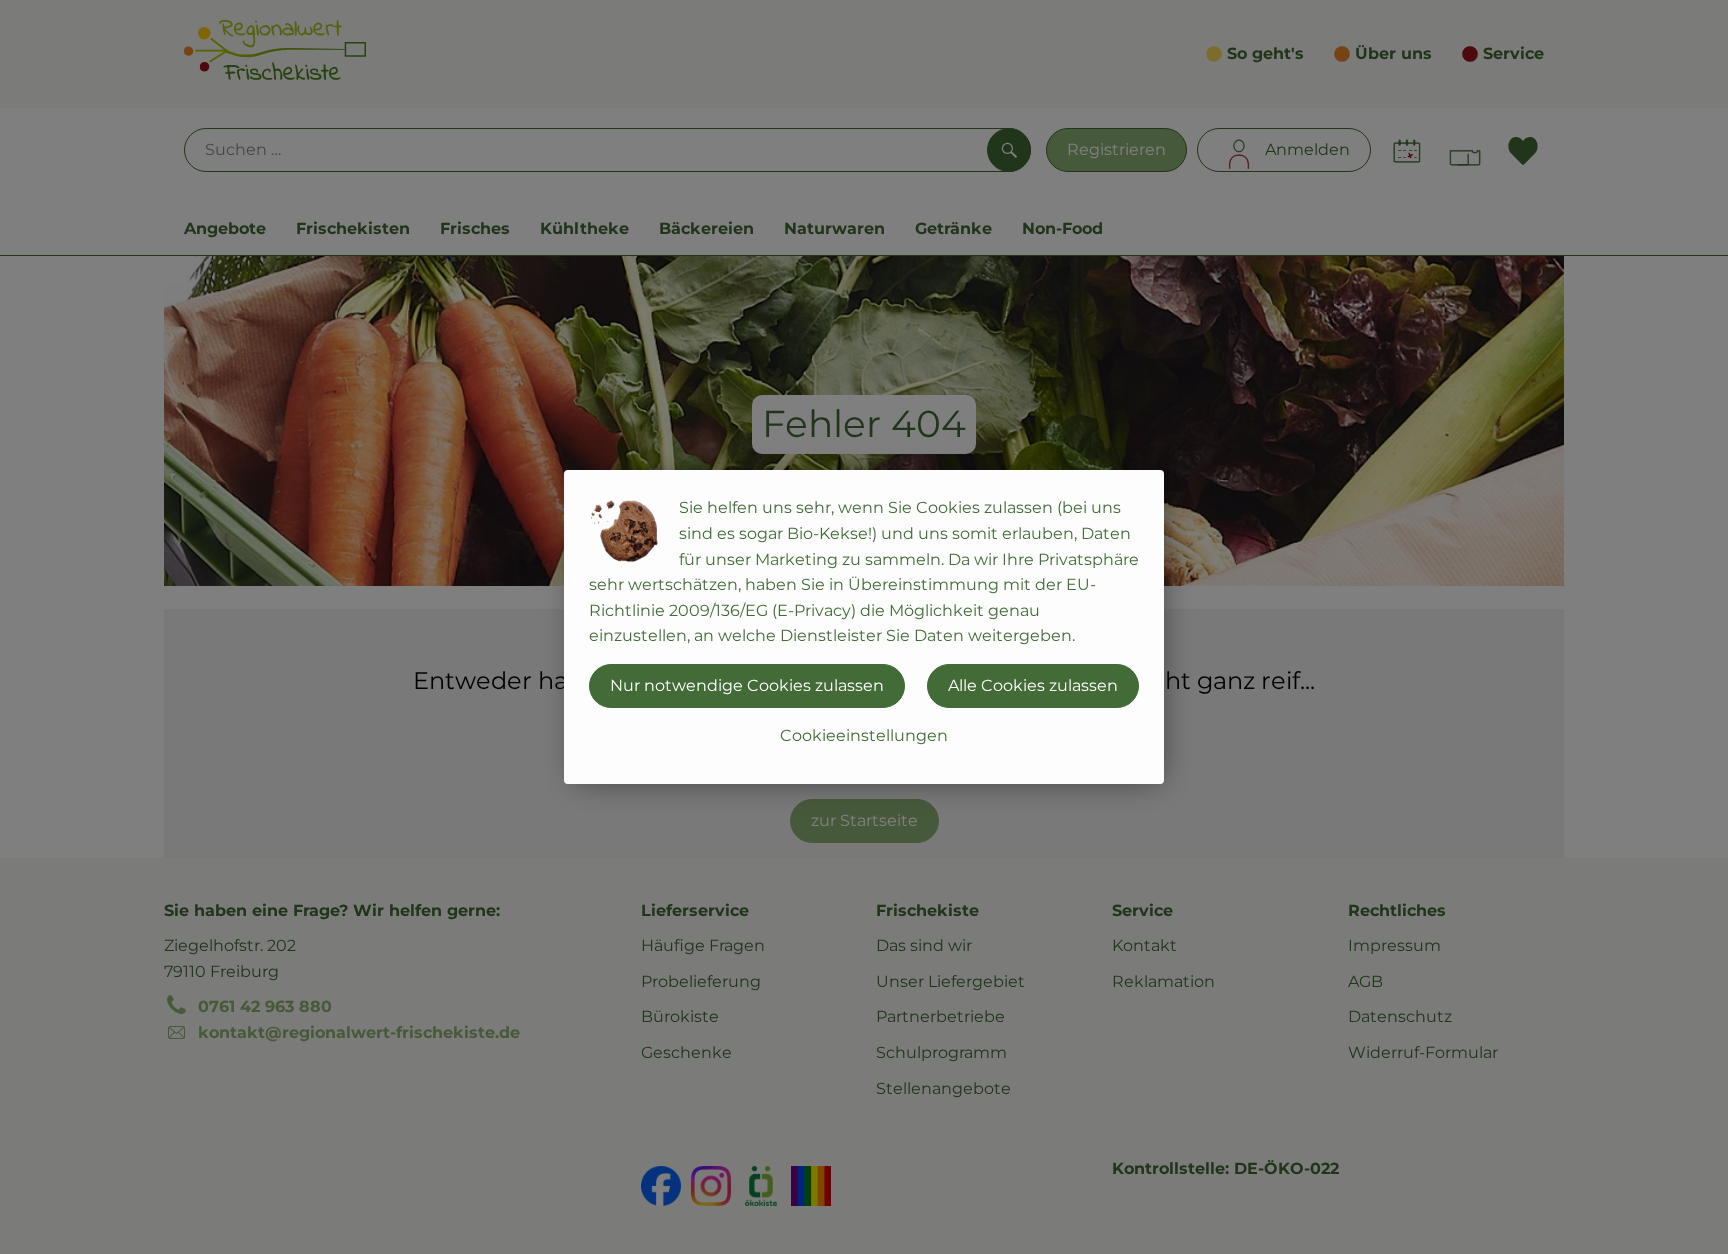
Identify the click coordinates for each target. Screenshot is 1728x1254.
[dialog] (864, 627)
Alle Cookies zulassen (1033, 685)
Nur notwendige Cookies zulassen (747, 685)
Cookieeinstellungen (864, 735)
